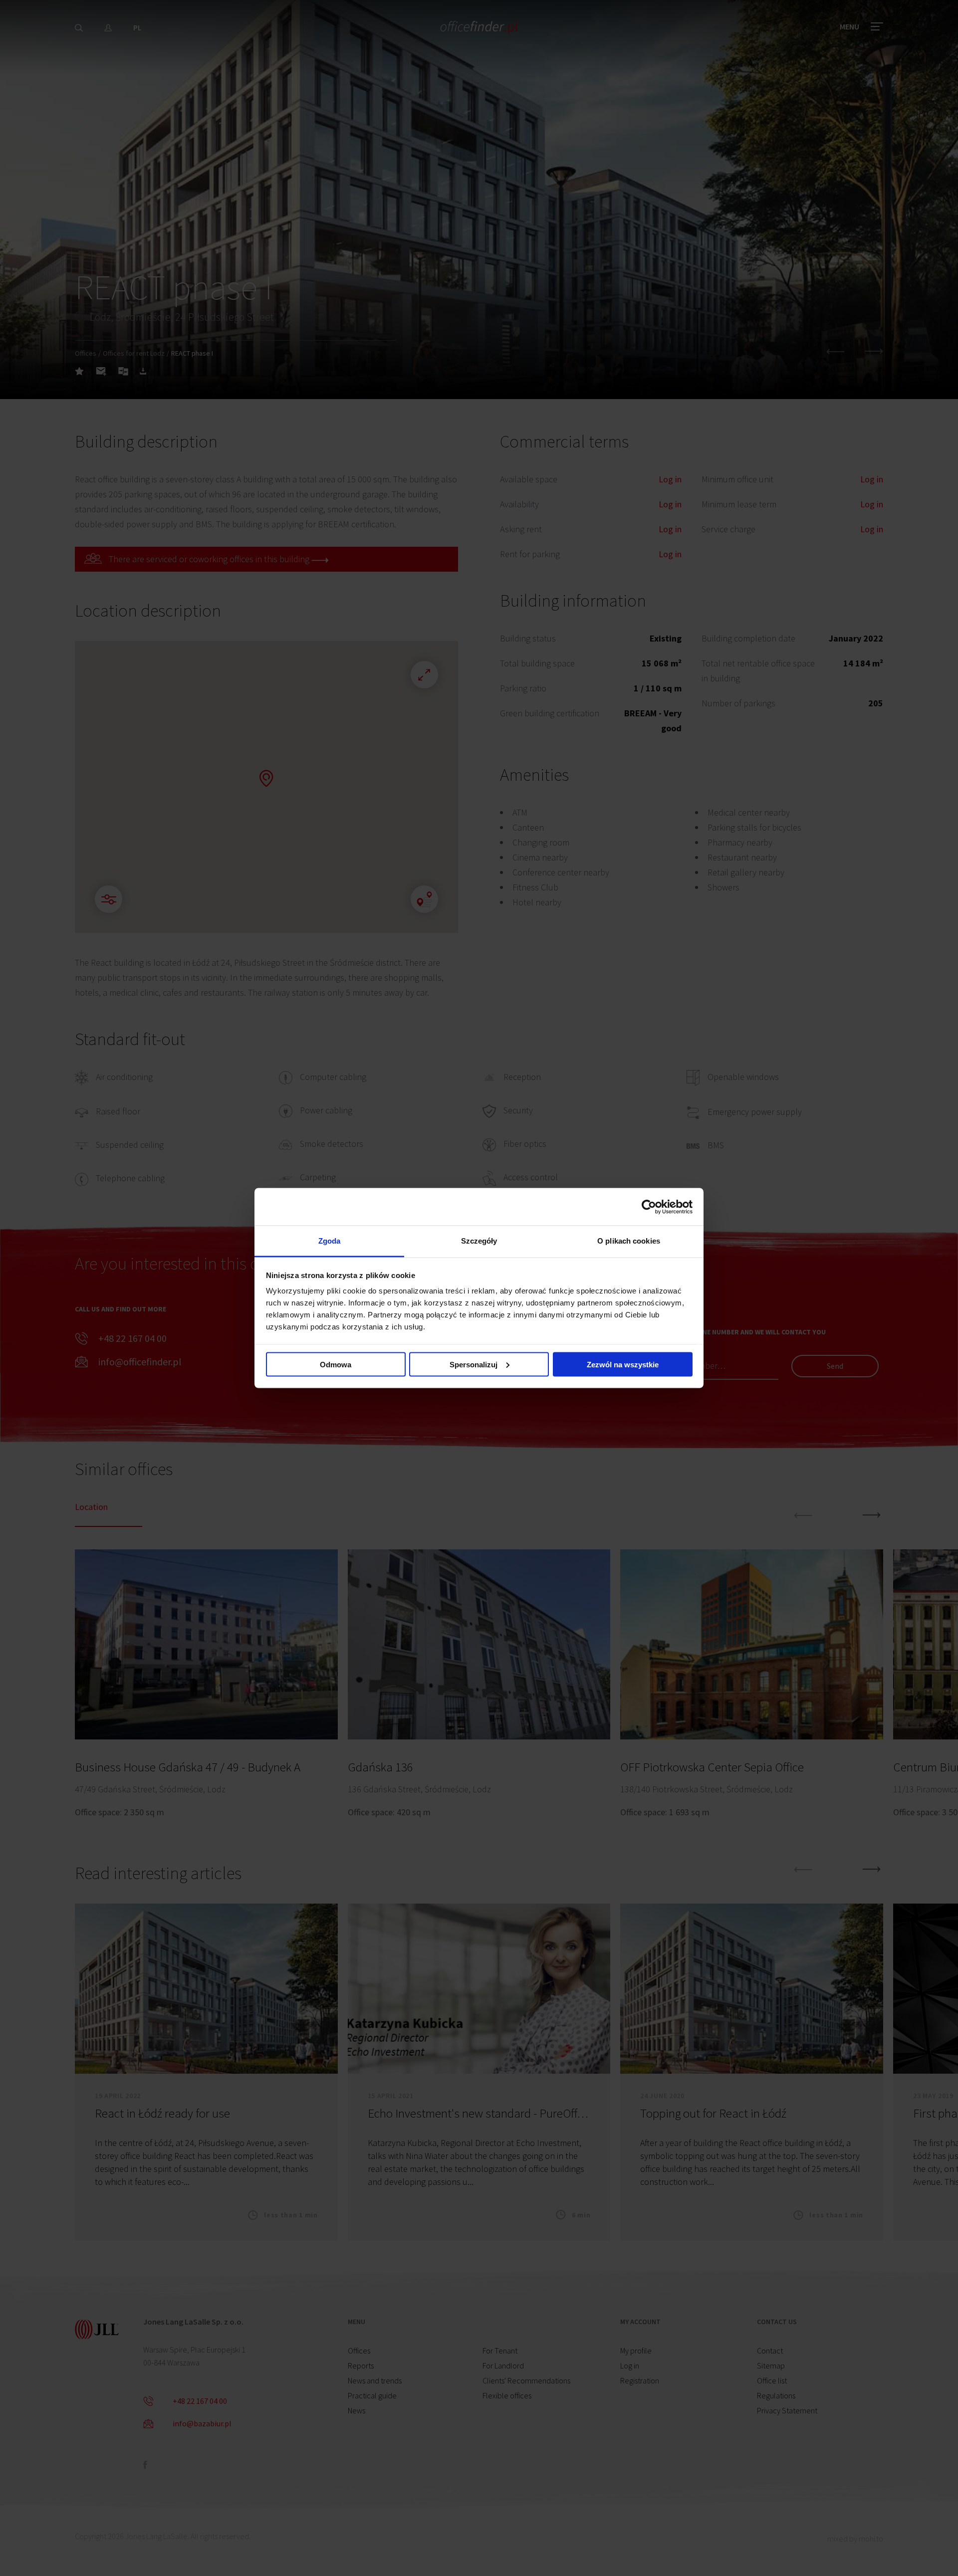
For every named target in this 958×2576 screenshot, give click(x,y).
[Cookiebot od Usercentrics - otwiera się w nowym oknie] (649, 1207)
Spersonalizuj (474, 1364)
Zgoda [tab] (330, 1241)
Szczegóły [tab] (479, 1241)
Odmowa (336, 1364)
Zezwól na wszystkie (623, 1364)
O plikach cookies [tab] (629, 1241)
